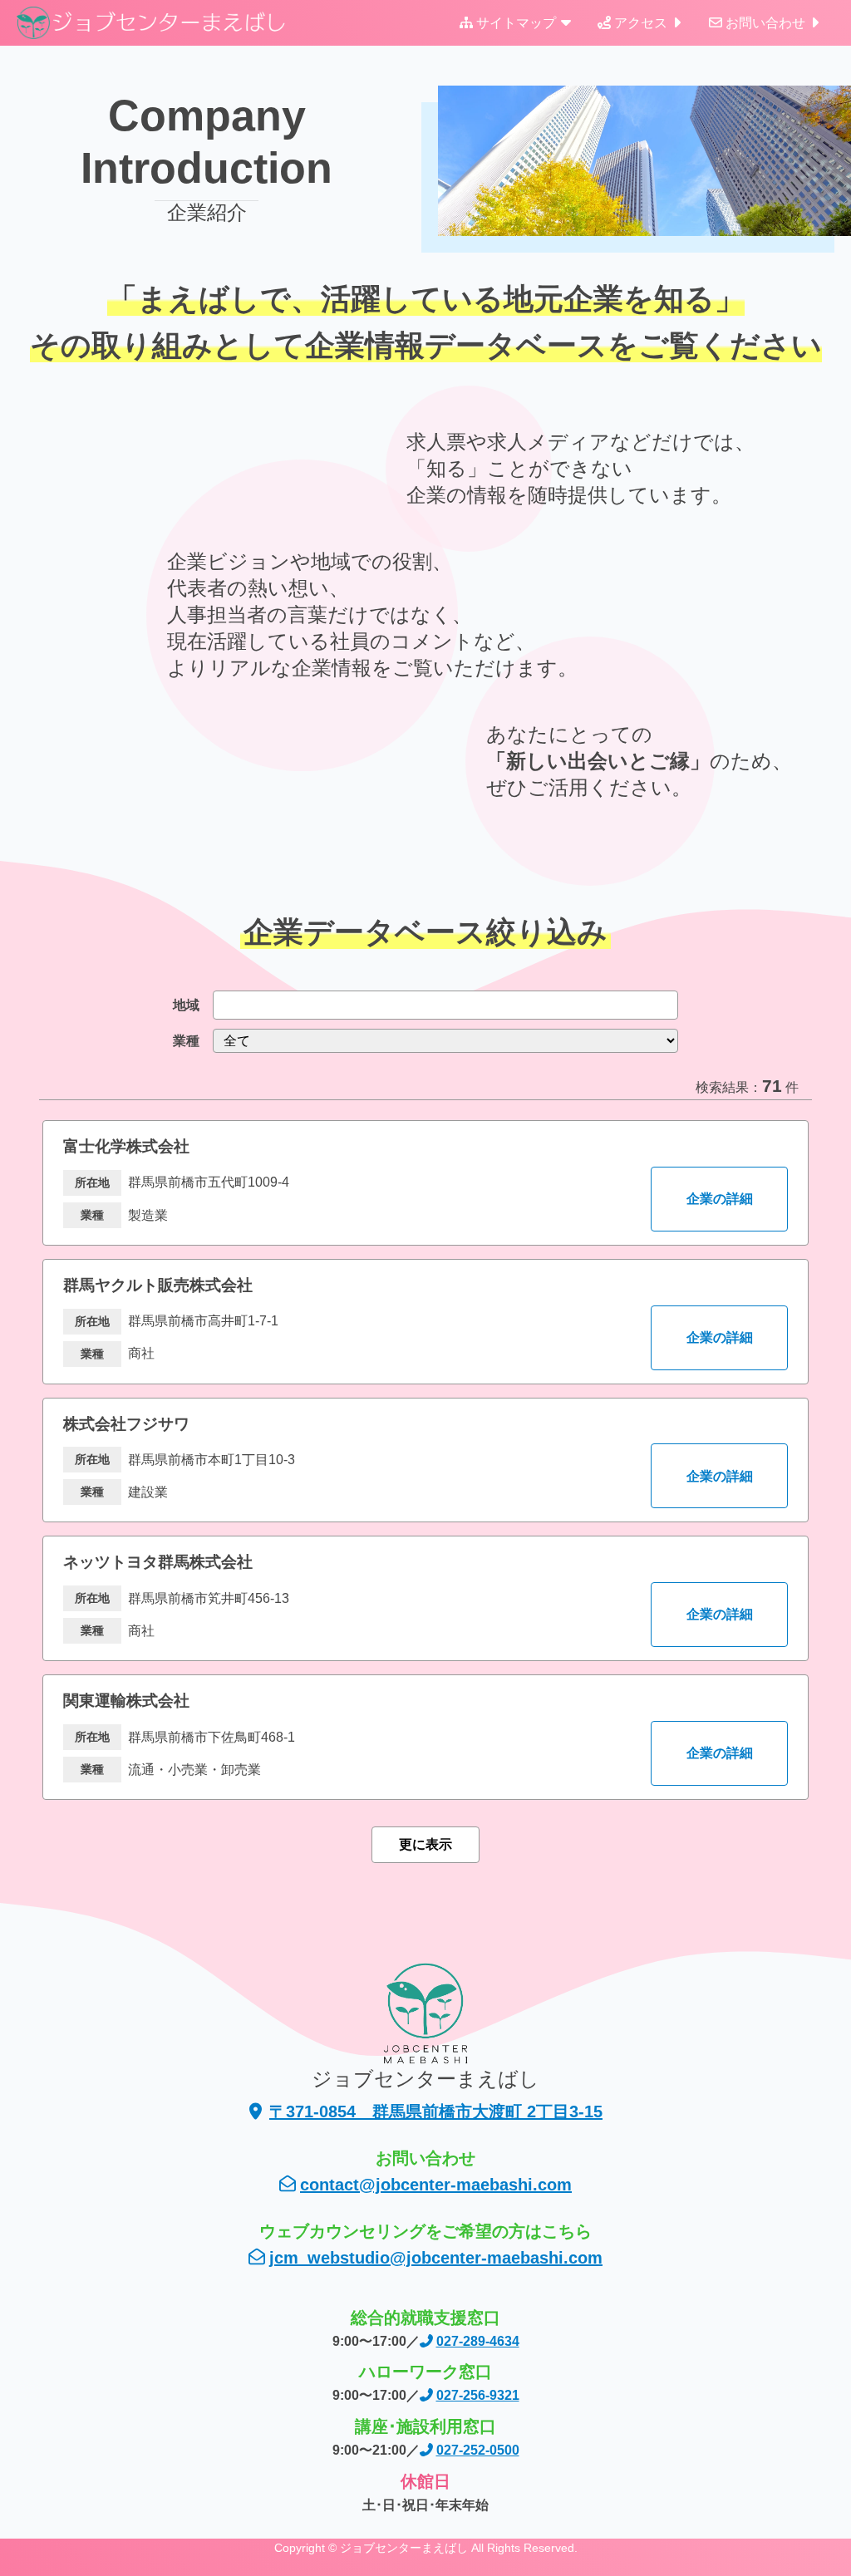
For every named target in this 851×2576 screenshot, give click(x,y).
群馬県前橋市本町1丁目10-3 (212, 1460)
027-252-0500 (478, 2450)
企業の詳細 (720, 1199)
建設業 (148, 1492)
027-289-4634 (478, 2341)
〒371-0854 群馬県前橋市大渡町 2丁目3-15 (436, 2111)
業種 (186, 1041)
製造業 (148, 1215)
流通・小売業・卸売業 (194, 1770)
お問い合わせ (765, 23)
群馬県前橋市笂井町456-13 (209, 1598)
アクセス (641, 23)
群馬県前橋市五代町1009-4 (209, 1182)
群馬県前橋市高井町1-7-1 (203, 1321)
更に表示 (425, 1844)
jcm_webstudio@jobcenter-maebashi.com (436, 2258)
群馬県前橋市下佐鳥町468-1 (212, 1737)
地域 (186, 1005)
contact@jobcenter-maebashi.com (436, 2185)
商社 (141, 1353)
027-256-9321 (478, 2395)
